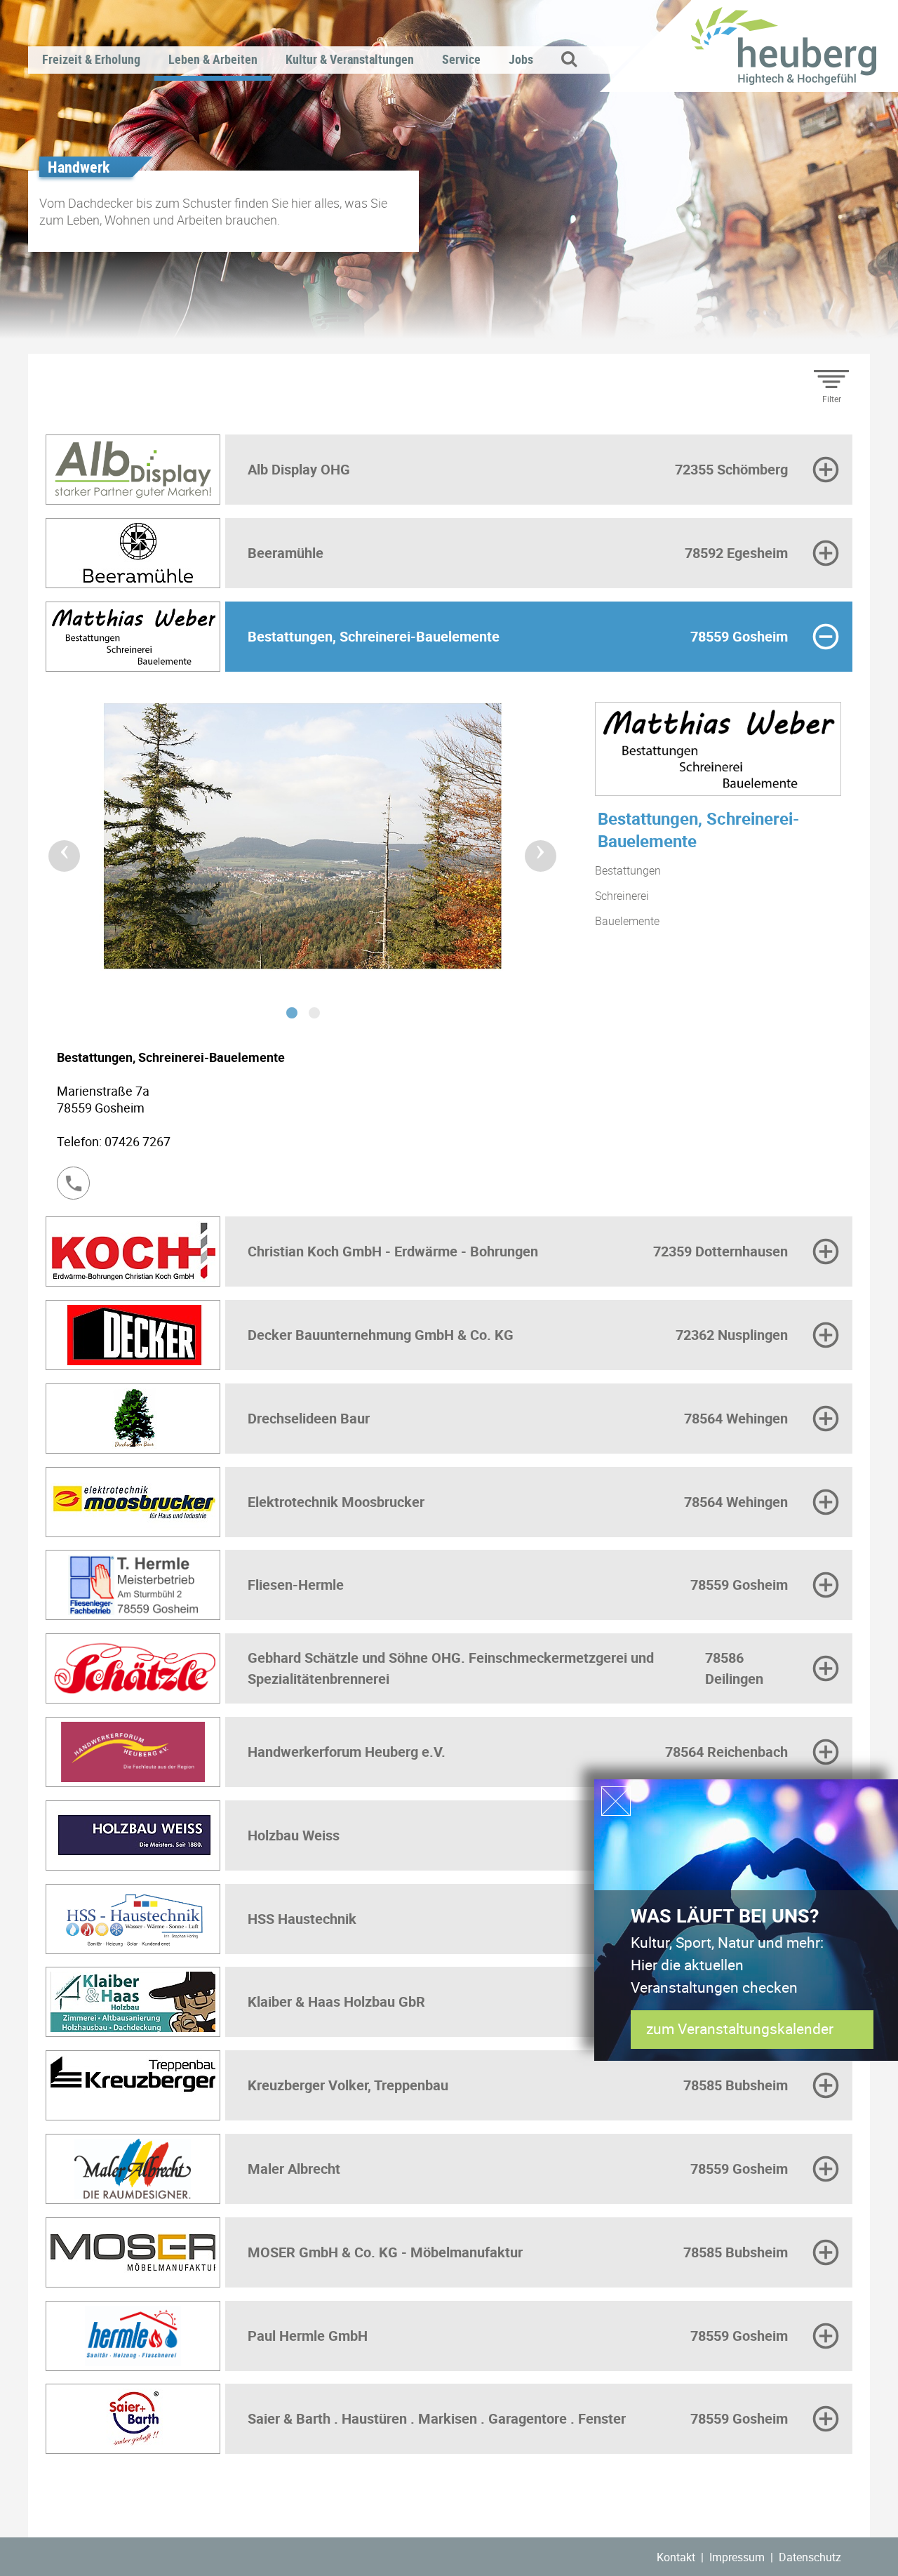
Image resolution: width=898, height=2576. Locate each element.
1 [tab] (292, 1013)
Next (532, 847)
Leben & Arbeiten (213, 59)
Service (461, 59)
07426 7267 (138, 1141)
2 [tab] (314, 1013)
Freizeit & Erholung (91, 59)
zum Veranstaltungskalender (739, 2029)
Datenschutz (810, 2557)
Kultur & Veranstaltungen (350, 59)
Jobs (521, 59)
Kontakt (676, 2557)
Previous (55, 847)
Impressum (737, 2557)
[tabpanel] (303, 846)
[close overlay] (616, 1801)
